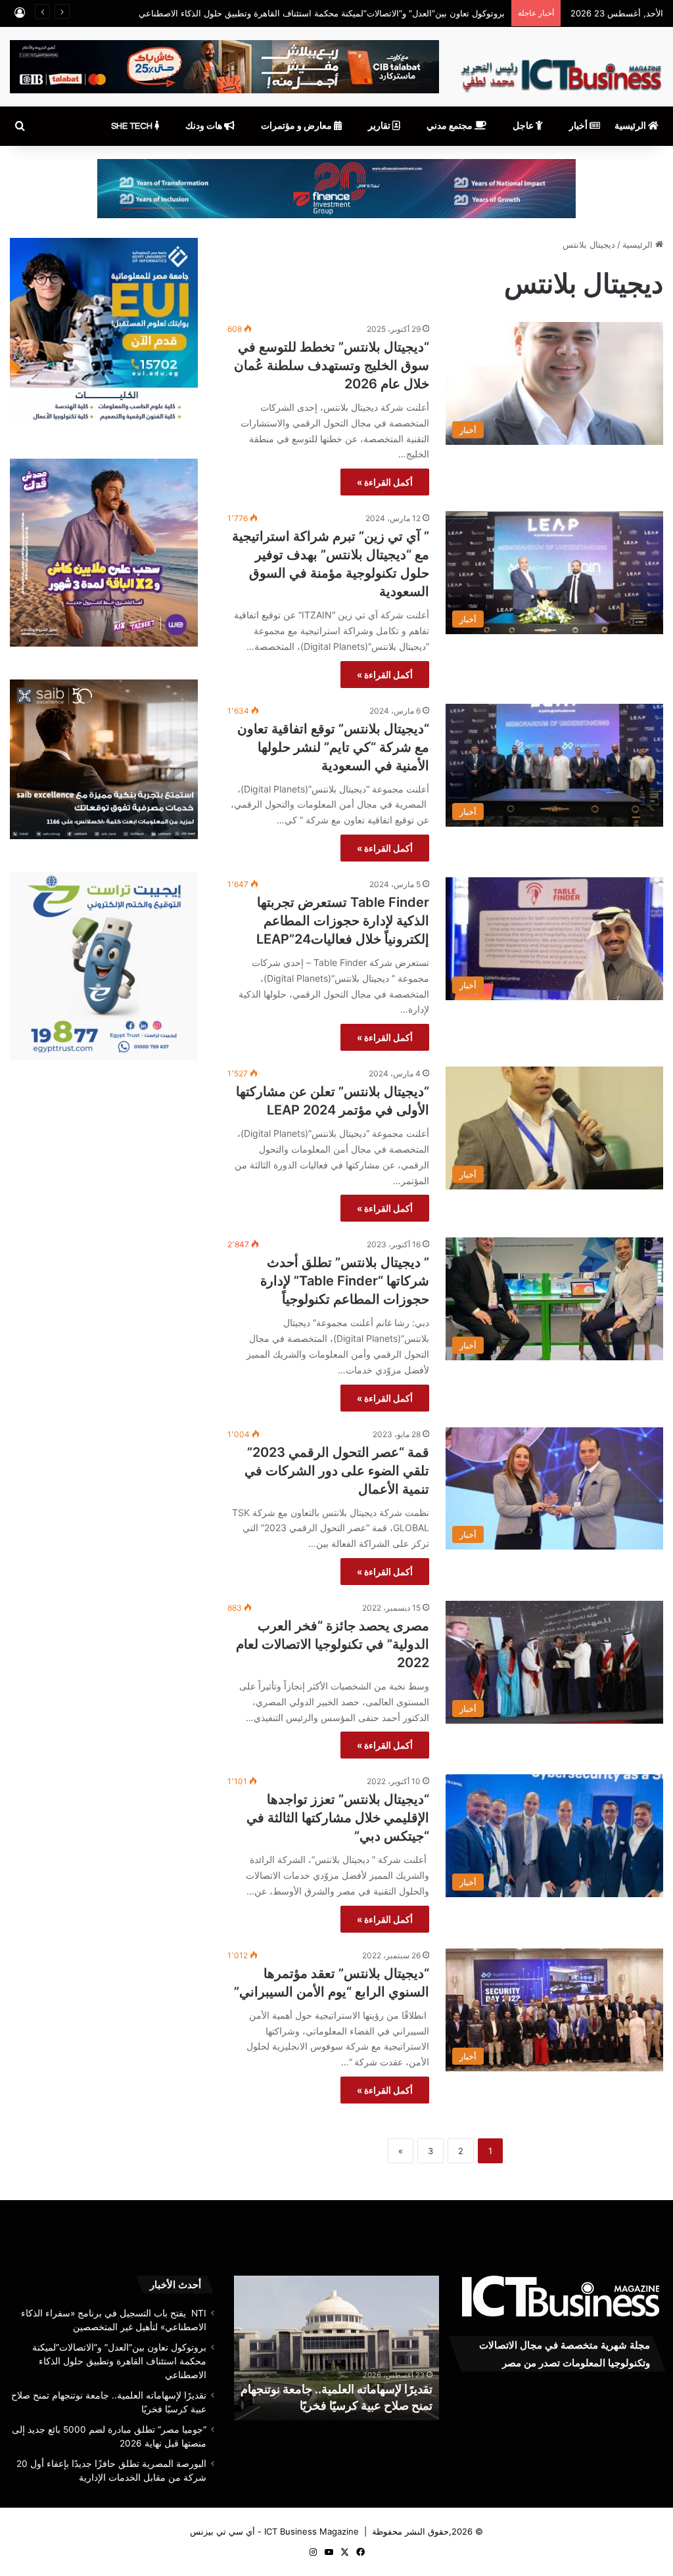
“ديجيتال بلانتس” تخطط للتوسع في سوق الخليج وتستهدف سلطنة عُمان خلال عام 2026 (332, 365)
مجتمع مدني (451, 126)
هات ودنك (205, 126)
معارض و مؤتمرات (297, 126)
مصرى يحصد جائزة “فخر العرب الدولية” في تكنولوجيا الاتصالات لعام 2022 (333, 1644)
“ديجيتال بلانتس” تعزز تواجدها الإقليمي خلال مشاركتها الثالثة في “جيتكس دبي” (338, 1818)
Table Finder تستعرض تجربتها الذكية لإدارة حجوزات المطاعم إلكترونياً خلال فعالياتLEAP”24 (343, 921)
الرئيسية (631, 126)
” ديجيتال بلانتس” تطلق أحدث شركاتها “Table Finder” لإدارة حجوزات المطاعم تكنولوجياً (345, 1281)
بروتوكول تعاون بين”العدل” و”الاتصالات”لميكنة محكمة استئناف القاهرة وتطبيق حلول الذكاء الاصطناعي (119, 2361)
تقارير (380, 126)
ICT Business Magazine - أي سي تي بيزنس (274, 2531)
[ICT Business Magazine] (561, 70)
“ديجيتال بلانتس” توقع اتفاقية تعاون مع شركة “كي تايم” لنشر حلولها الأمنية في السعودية (333, 747)
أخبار (579, 126)
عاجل (524, 126)
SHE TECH (133, 126)
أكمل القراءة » (385, 482)
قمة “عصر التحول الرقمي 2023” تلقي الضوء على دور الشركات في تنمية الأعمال (337, 1471)
